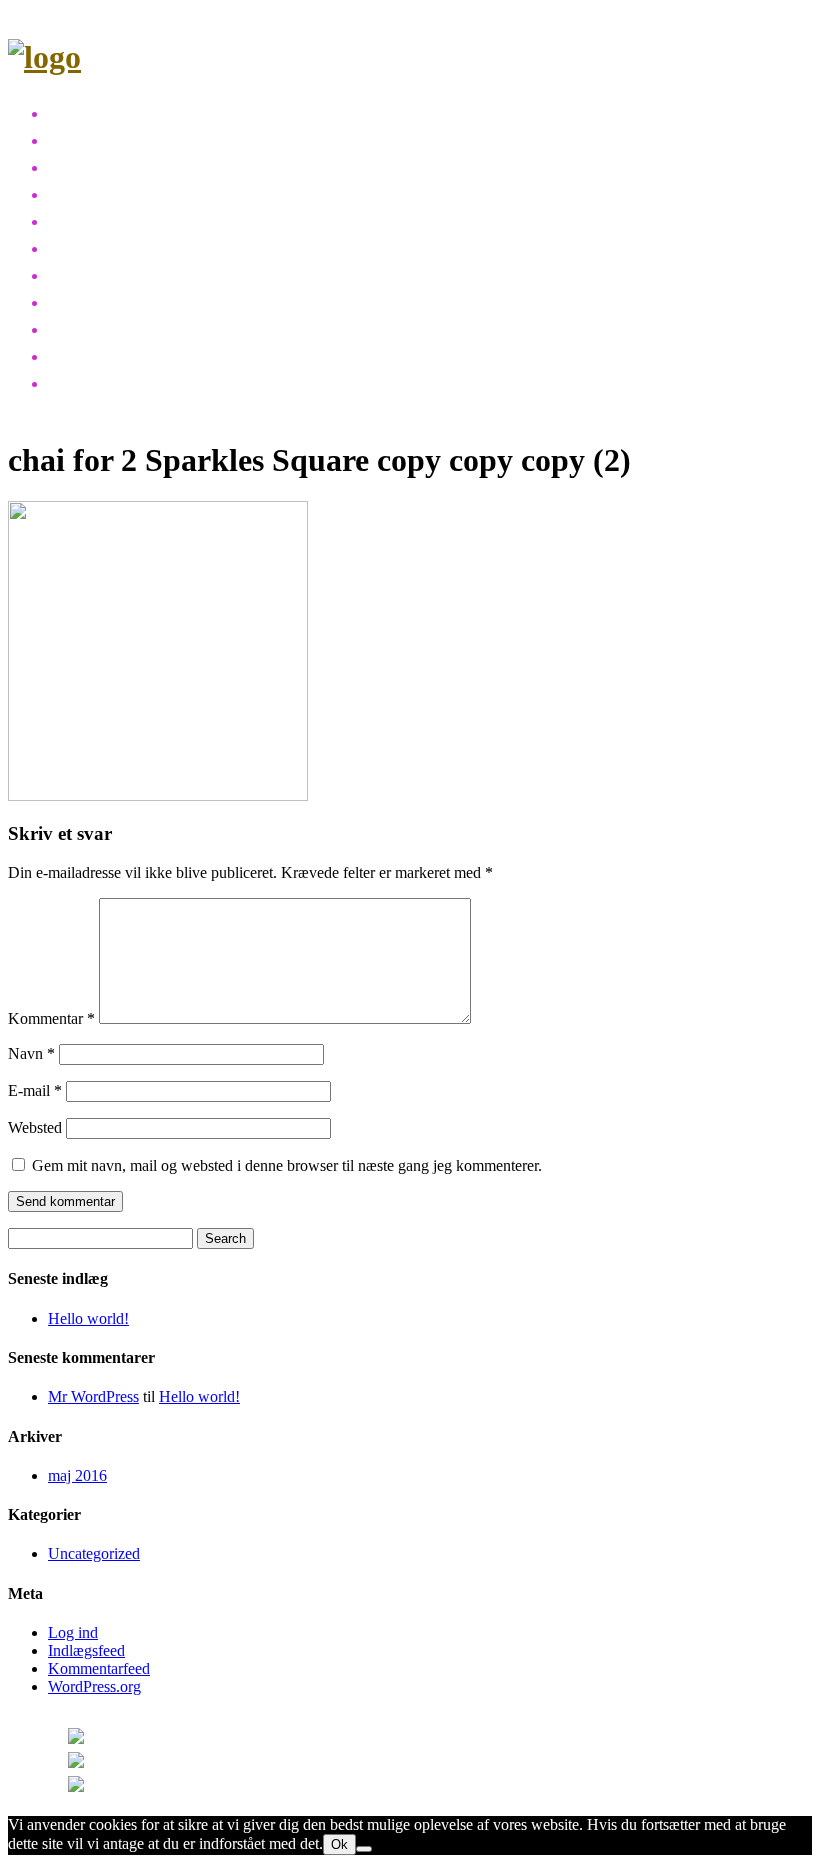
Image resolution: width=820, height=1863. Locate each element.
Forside (80, 111)
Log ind (73, 1632)
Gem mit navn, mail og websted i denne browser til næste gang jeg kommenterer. (287, 1165)
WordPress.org (94, 1686)
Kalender (89, 219)
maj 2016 (77, 1475)
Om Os (79, 327)
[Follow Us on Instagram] (122, 1740)
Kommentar (51, 1018)
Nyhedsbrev (101, 246)
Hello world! (88, 1318)
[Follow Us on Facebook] (118, 1764)
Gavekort (88, 300)
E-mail (35, 1090)
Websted (35, 1127)
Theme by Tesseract (312, 1764)
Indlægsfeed (86, 1650)
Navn (31, 1053)
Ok (339, 1844)
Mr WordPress (93, 1396)
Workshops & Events (139, 138)
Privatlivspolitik (113, 354)
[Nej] (364, 1849)
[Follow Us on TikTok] (110, 1788)
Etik (64, 192)
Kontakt (83, 273)
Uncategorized (94, 1553)
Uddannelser (107, 165)
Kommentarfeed (99, 1668)
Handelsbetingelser (135, 381)
